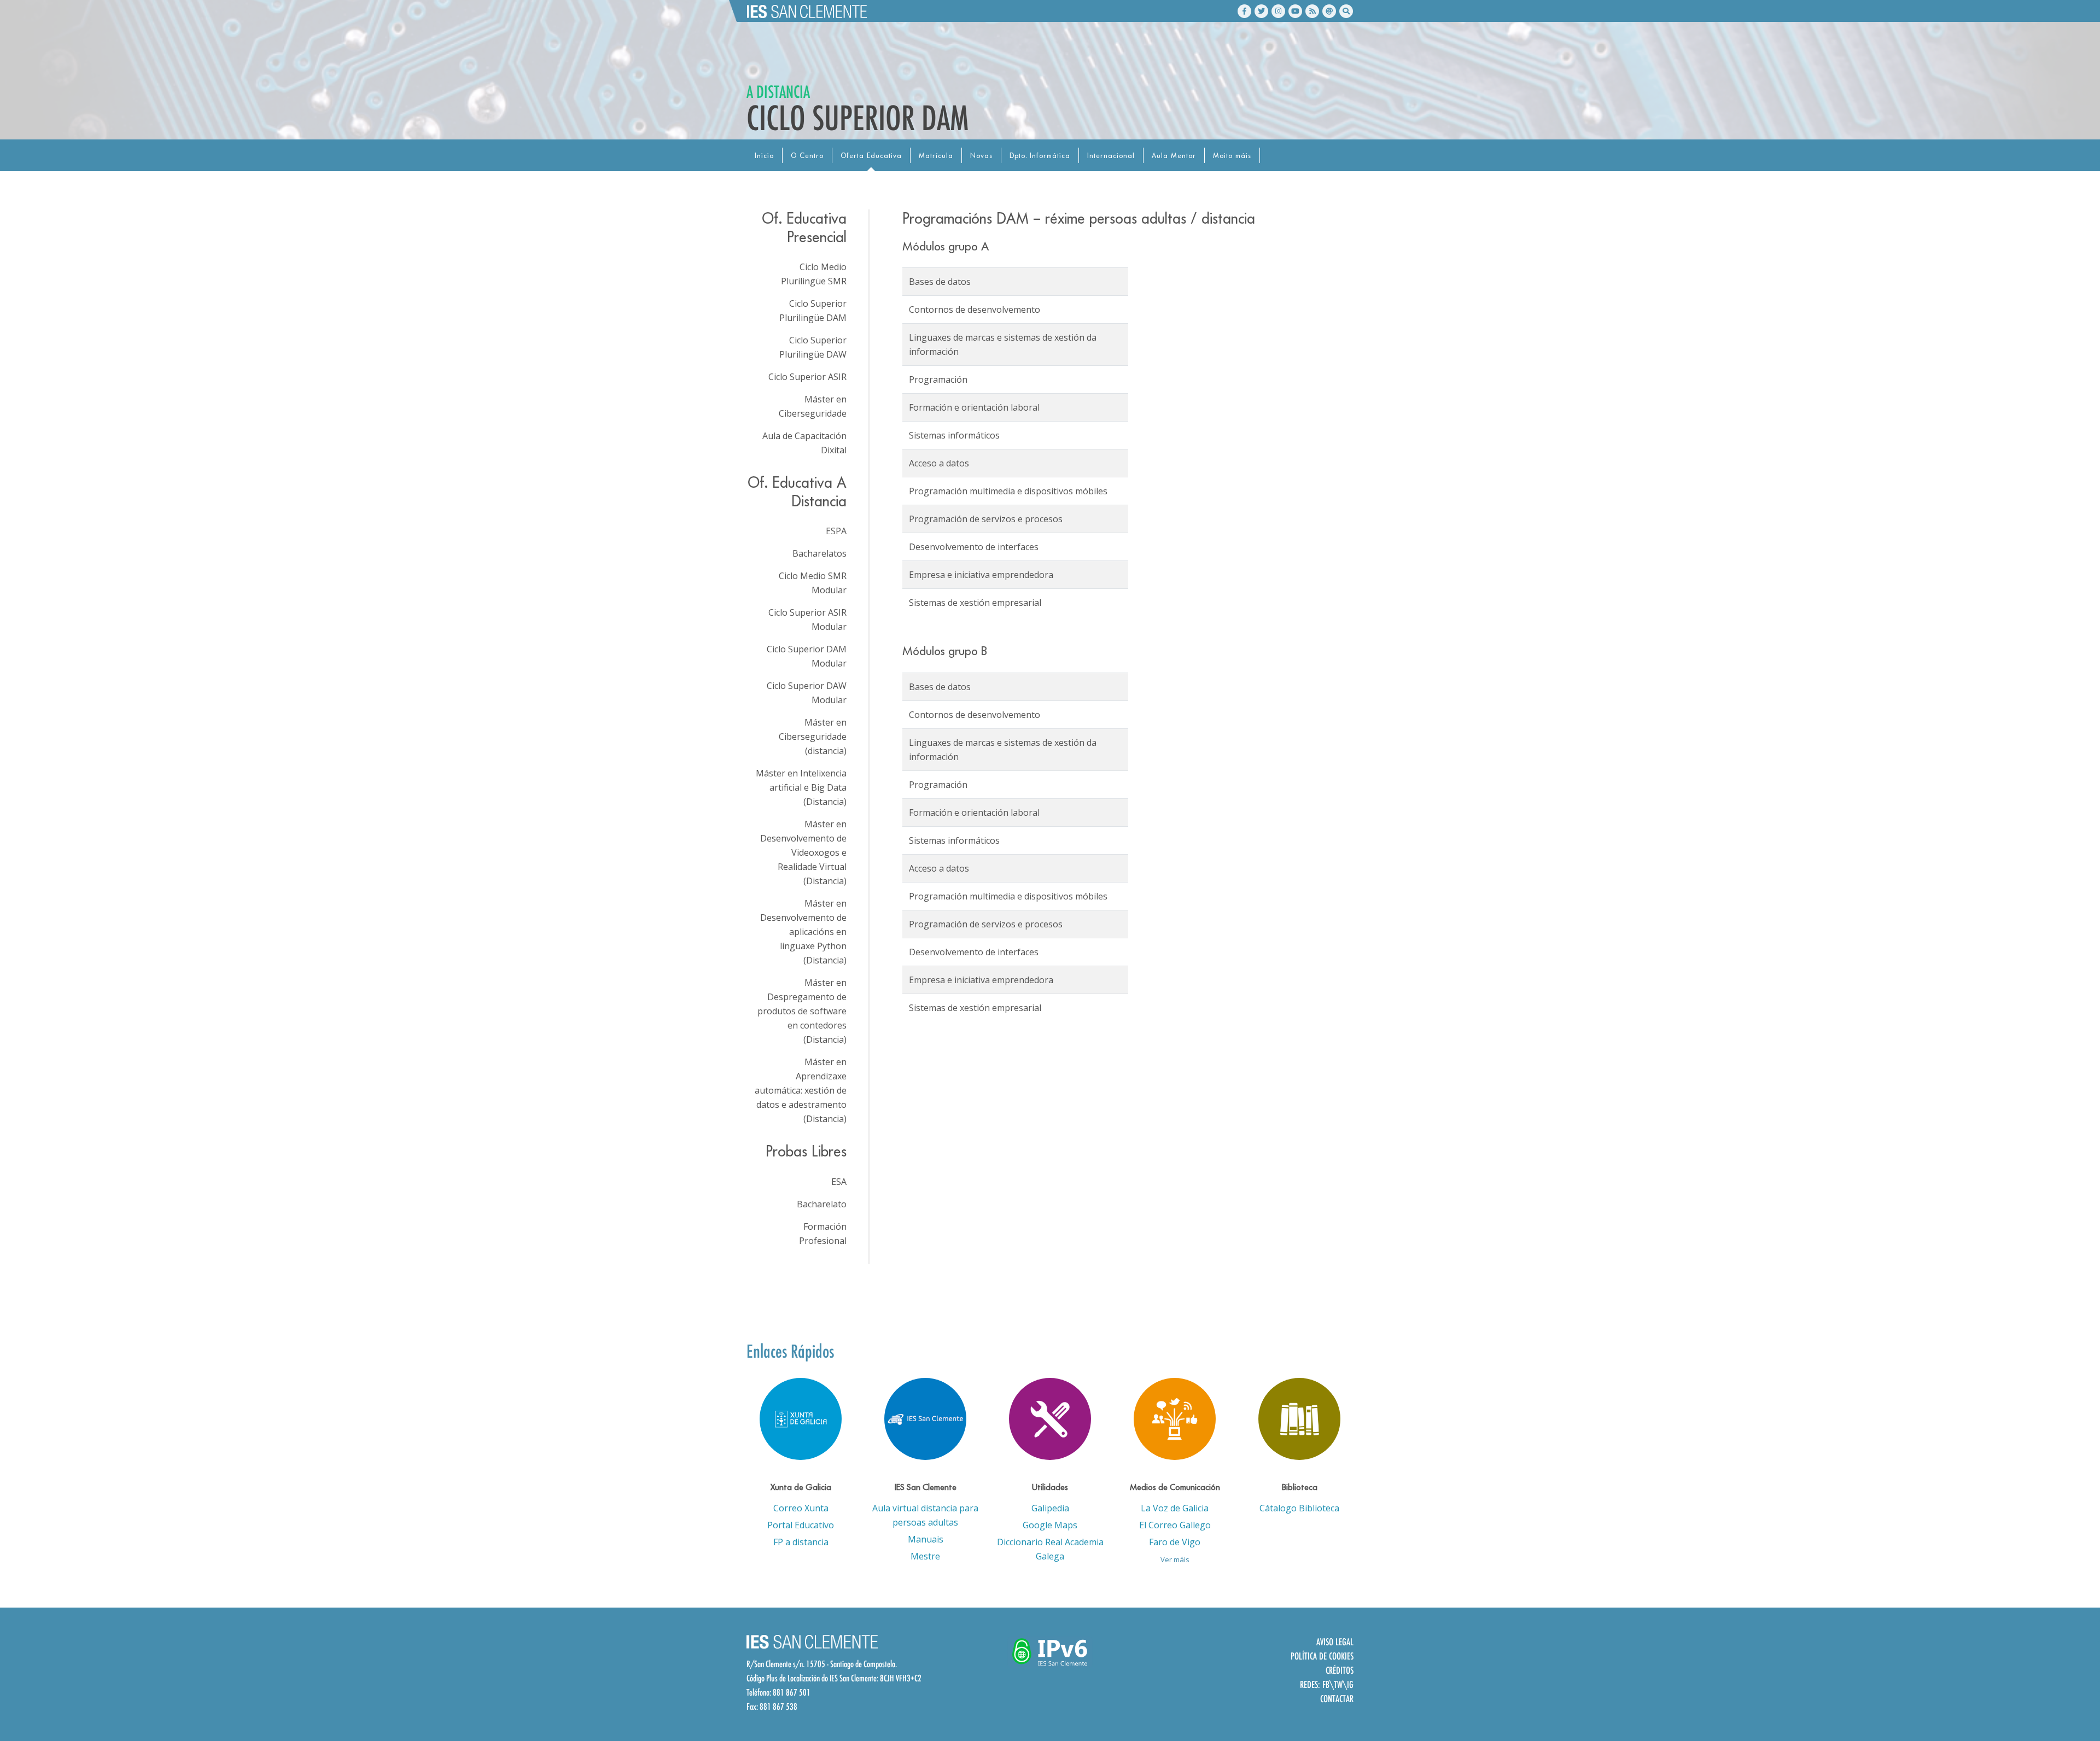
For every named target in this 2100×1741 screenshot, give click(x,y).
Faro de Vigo (1175, 1542)
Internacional (1111, 156)
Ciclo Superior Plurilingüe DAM (813, 311)
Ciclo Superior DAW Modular (807, 693)
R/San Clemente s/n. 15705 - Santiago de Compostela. (822, 1664)
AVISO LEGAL (1335, 1642)
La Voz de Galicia (1175, 1508)
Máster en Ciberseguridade (813, 406)
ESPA (836, 531)
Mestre (925, 1556)
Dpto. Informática (1040, 156)
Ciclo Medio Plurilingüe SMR (814, 274)
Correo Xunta (801, 1508)
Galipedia (1050, 1508)
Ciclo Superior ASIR (807, 377)
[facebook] (1244, 11)
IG (1350, 1684)
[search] (1346, 11)
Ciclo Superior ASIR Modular (807, 620)
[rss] (1312, 11)
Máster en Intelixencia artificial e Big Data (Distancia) (801, 787)
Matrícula (936, 156)
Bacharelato (822, 1204)
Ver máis (1175, 1559)
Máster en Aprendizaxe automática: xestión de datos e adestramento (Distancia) (801, 1090)
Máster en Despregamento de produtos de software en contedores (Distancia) (802, 1011)
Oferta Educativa (871, 156)
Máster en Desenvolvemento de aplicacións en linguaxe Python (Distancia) (803, 932)
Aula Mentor (1174, 156)
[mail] (1329, 11)
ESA (839, 1182)
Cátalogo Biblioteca (1299, 1508)
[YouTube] (1295, 11)
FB (1326, 1684)
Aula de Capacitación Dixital (804, 443)
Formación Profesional (823, 1234)
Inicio (764, 156)
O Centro (807, 156)
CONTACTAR (1337, 1699)
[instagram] (1278, 11)
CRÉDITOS (1340, 1670)
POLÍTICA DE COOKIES (1322, 1656)
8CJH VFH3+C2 (901, 1678)
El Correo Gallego (1175, 1525)
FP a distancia (801, 1542)
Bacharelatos (819, 553)
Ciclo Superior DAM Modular (807, 656)
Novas (981, 156)
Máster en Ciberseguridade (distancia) (813, 737)
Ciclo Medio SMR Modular (813, 583)
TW (1338, 1684)
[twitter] (1261, 11)
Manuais (926, 1539)
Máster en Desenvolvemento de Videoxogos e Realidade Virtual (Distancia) (803, 852)
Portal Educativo (801, 1525)
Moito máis (1232, 156)
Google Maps (1050, 1525)
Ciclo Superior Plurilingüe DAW (813, 347)
